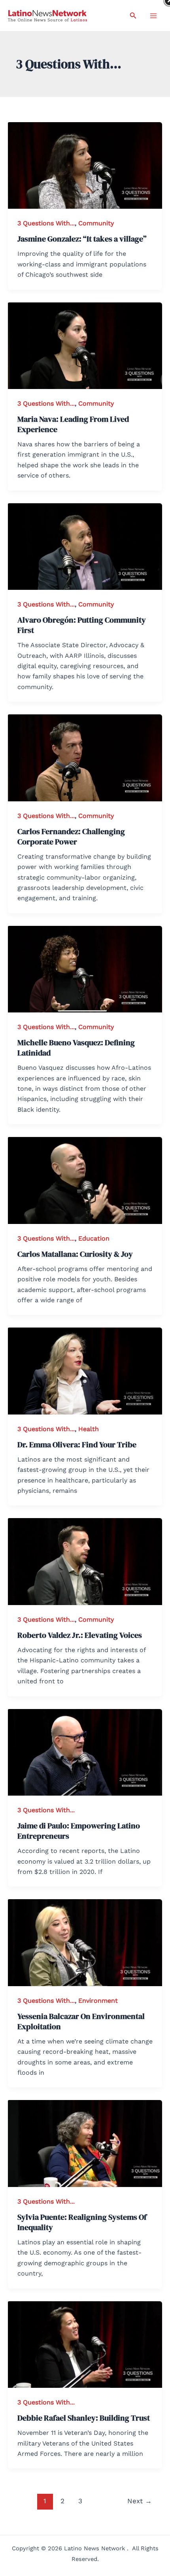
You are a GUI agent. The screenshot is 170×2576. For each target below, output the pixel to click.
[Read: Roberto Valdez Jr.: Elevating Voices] (85, 1561)
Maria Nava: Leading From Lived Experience (73, 424)
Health (89, 1429)
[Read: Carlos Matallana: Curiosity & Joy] (85, 1180)
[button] (133, 16)
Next (140, 2501)
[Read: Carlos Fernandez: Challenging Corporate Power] (85, 757)
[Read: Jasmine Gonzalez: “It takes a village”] (85, 165)
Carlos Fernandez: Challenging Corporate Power (71, 837)
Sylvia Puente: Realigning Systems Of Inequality (82, 2222)
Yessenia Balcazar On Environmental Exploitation (81, 2021)
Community (96, 223)
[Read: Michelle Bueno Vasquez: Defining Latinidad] (85, 968)
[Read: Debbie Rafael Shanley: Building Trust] (85, 2344)
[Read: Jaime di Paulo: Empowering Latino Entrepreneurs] (85, 1752)
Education (94, 1238)
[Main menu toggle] (153, 16)
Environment (98, 2001)
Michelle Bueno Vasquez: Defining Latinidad (76, 1048)
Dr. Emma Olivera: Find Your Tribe (77, 1445)
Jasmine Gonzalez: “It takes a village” (82, 239)
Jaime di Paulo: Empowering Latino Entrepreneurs (79, 1831)
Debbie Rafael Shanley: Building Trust (84, 2418)
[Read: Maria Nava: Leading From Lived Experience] (85, 345)
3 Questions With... (46, 223)
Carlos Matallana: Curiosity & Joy (75, 1254)
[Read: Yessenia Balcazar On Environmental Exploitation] (85, 1942)
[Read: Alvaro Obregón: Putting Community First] (85, 546)
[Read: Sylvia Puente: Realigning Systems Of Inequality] (85, 2143)
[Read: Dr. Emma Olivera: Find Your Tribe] (85, 1370)
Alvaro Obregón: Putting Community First (82, 625)
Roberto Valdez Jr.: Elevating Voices (80, 1635)
